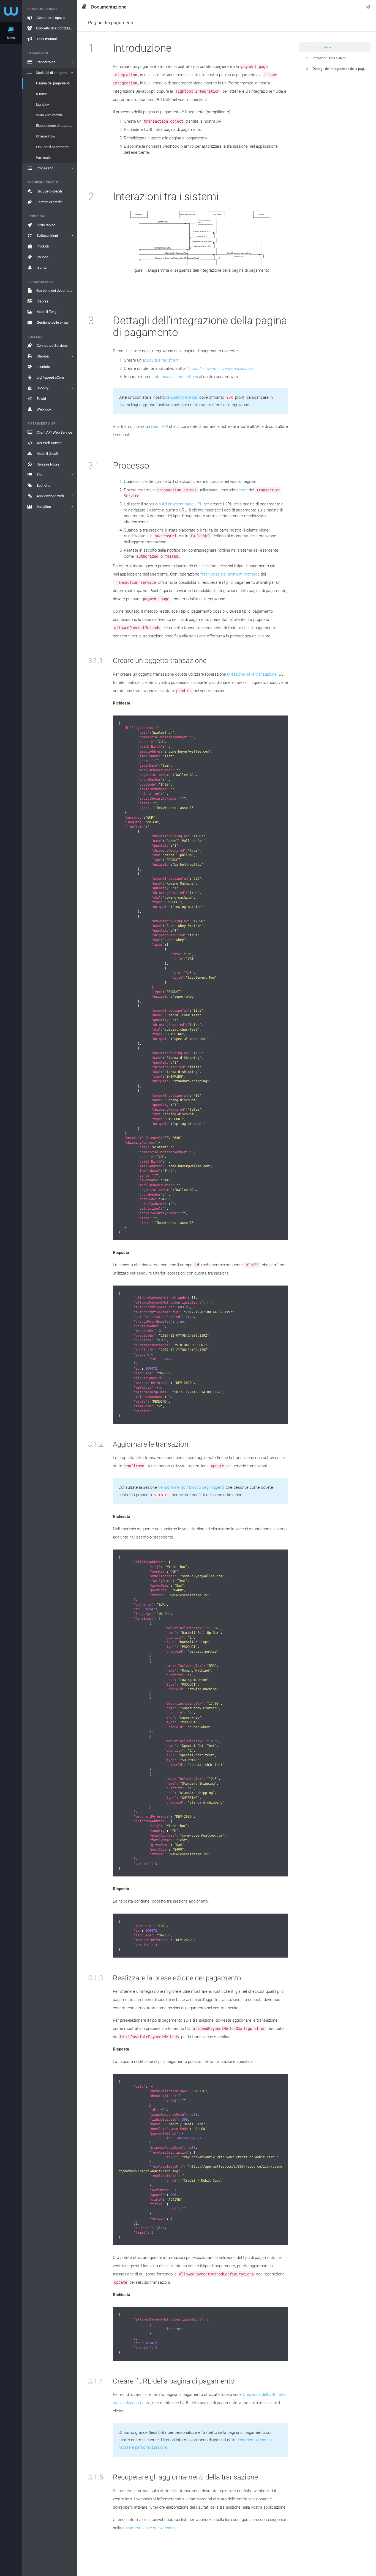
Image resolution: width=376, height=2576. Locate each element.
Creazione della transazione (252, 674)
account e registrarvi (161, 360)
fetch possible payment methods (230, 574)
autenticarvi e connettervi (175, 377)
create (242, 490)
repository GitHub (182, 397)
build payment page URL (180, 504)
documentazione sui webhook (149, 2528)
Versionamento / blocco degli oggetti (191, 1487)
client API (160, 426)
